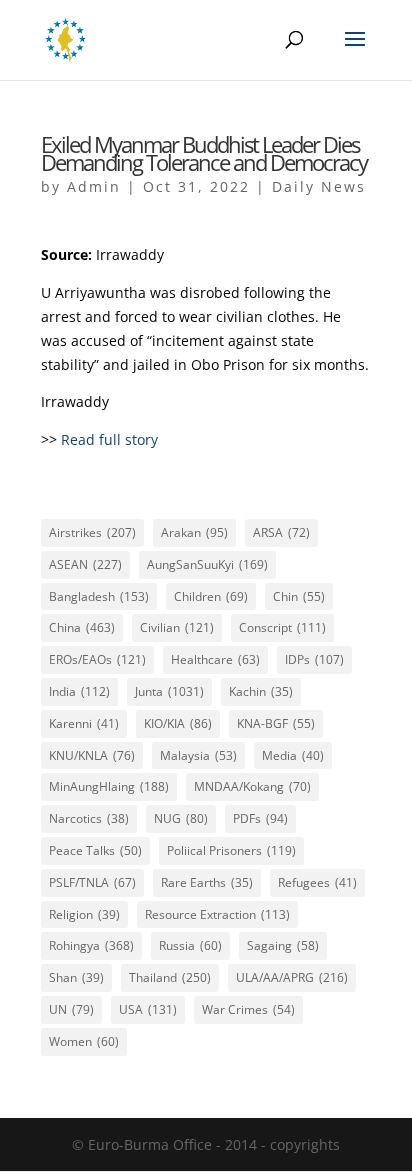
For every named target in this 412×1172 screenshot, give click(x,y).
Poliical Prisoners (231, 850)
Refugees (317, 882)
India (79, 691)
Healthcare (215, 659)
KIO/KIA (178, 723)
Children (211, 596)
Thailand (170, 977)
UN (71, 1009)
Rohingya (91, 945)
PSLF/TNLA (92, 882)
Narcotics (89, 818)
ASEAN (85, 564)
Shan (76, 977)
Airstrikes (92, 532)
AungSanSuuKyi (207, 564)
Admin (94, 186)
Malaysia (198, 755)
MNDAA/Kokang (252, 786)
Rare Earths (207, 882)
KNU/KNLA (92, 755)
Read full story (109, 439)
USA (148, 1009)
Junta (169, 691)
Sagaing (283, 945)
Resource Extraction (217, 914)
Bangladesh (99, 596)
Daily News (319, 186)
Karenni (84, 723)
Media (293, 755)
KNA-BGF (276, 723)
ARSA (281, 532)
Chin (299, 596)
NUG (181, 818)
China (82, 627)
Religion (84, 914)
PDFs (260, 818)
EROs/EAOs (97, 659)
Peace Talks (95, 850)
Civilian (177, 627)
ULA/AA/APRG (292, 977)
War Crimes (248, 1009)
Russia (190, 945)
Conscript (282, 627)
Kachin (261, 691)
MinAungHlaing (109, 786)
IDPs (314, 659)
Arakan (194, 532)
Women (84, 1041)
